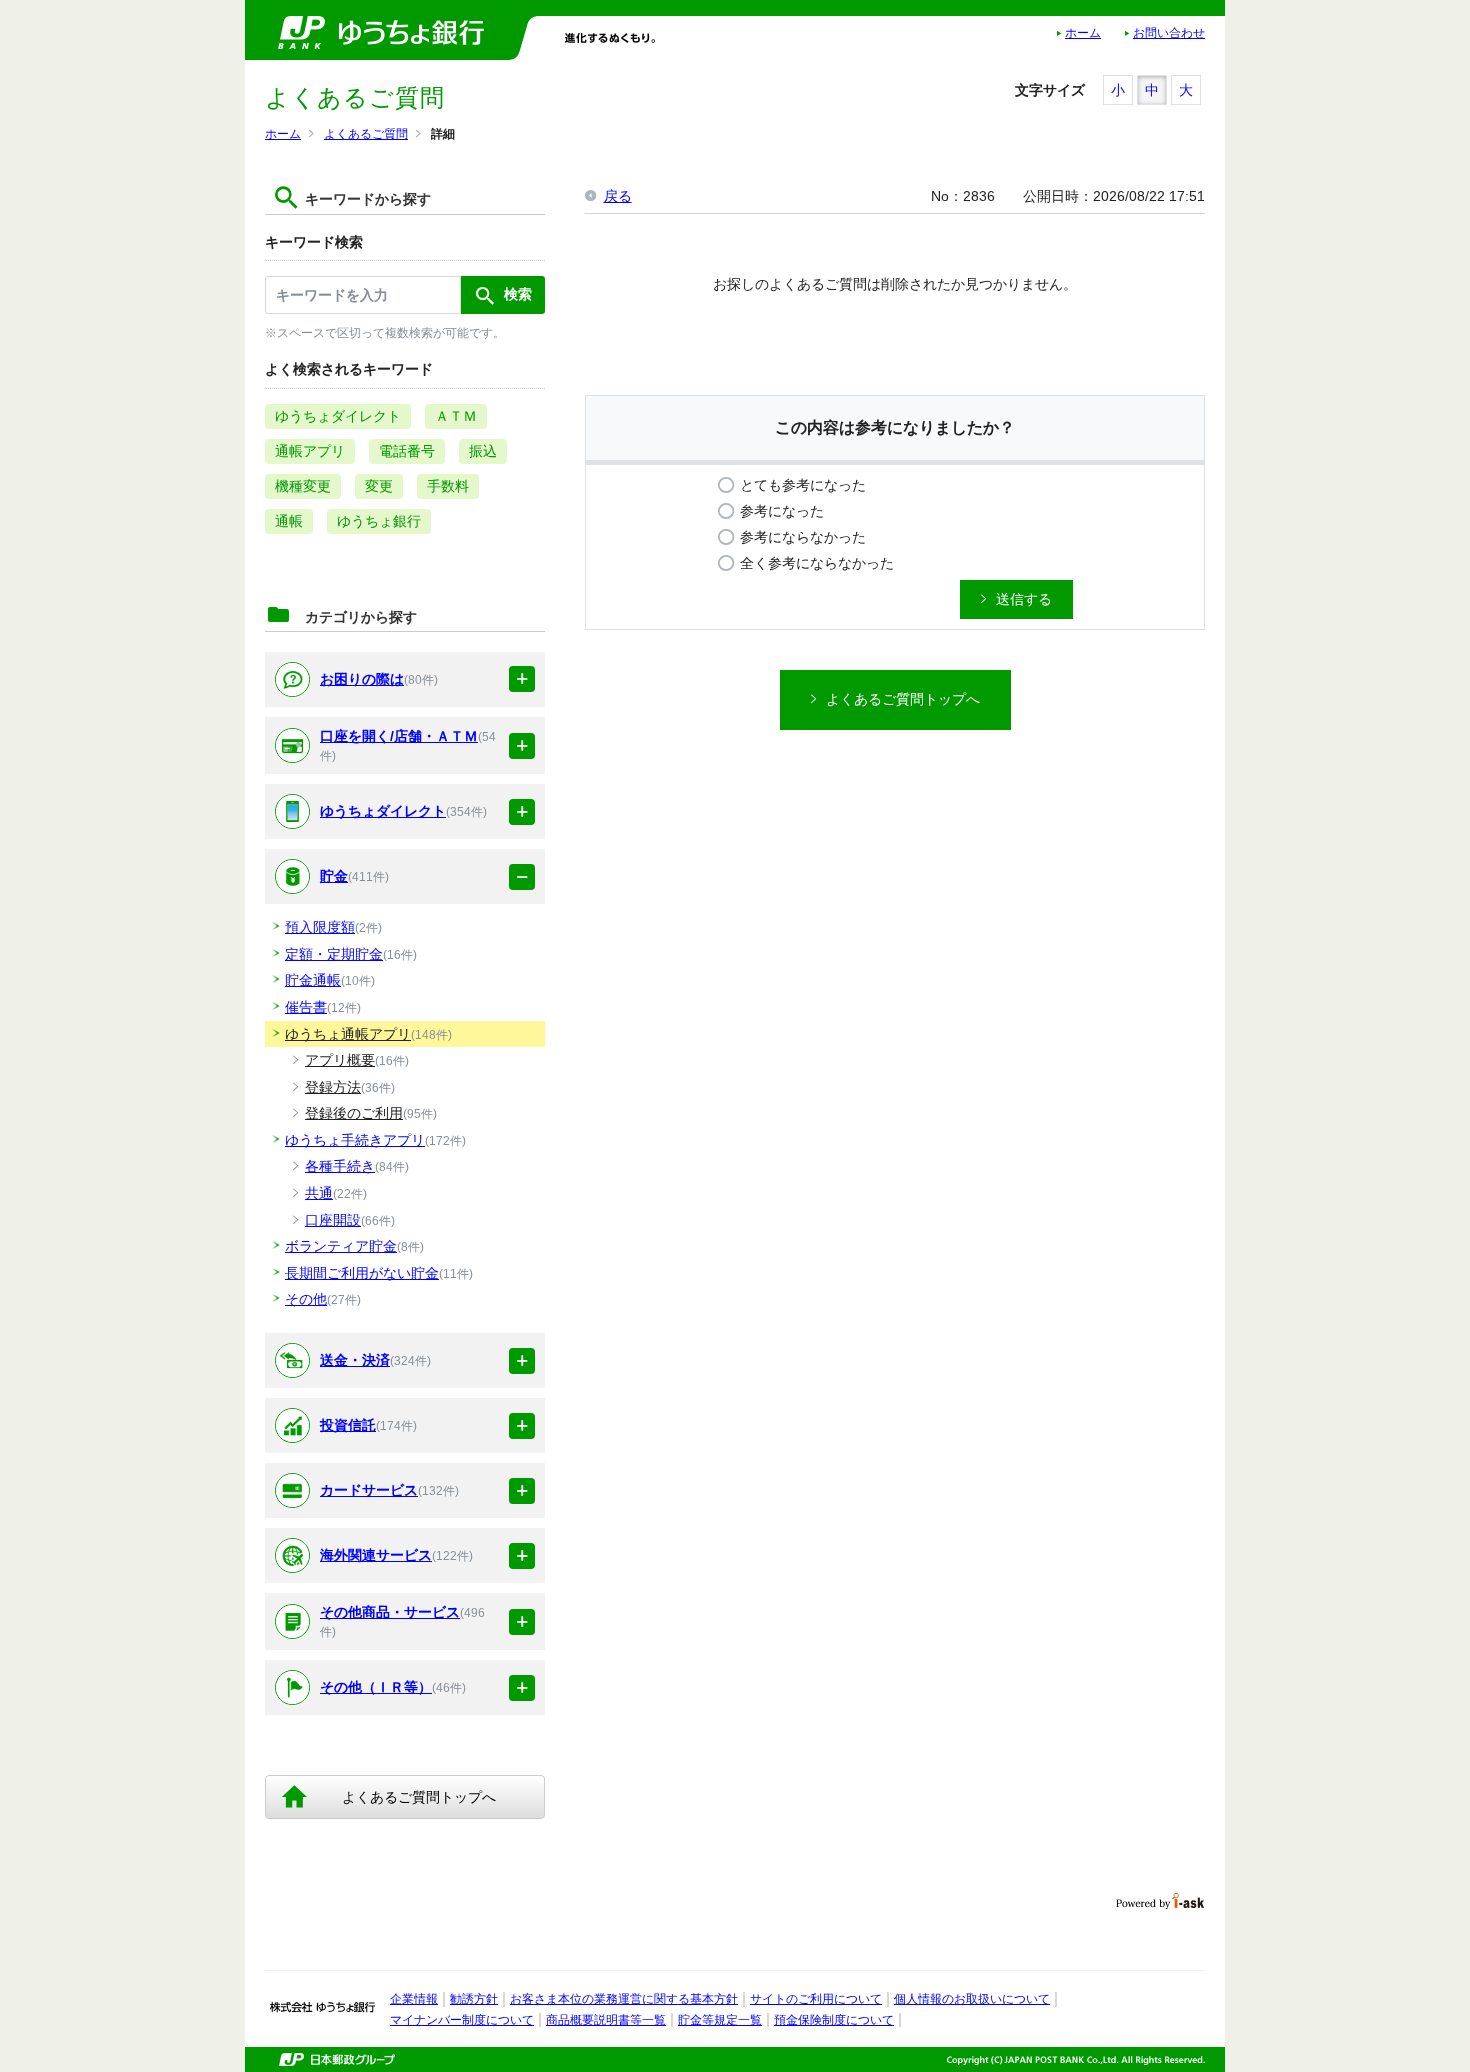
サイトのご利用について (816, 1999)
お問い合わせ (1169, 33)
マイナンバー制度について (462, 2020)
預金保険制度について (834, 2020)
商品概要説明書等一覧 (606, 2020)
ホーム (1083, 33)
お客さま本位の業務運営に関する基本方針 (624, 1999)
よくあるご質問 (366, 134)
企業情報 (414, 1999)
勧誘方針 (474, 1999)
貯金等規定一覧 (720, 2020)
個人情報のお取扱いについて (972, 1999)
